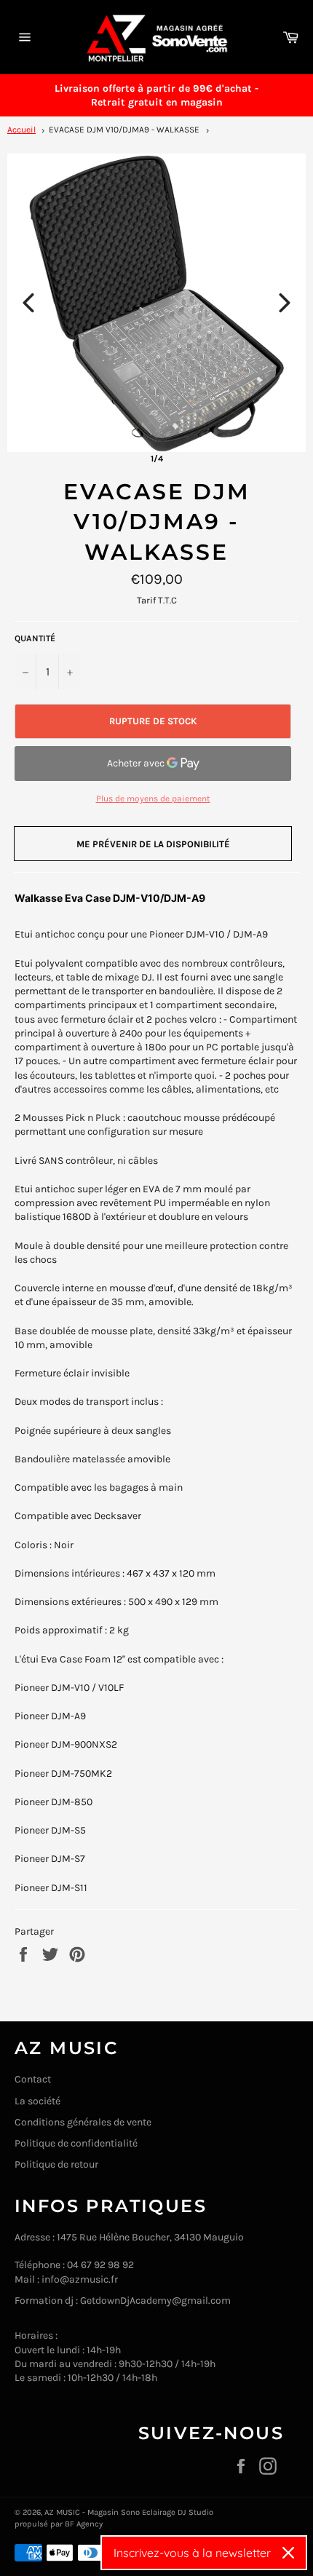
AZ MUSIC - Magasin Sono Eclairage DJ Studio (129, 2512)
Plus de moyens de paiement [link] (153, 798)
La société (37, 2101)
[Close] (288, 2553)
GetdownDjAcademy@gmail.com (155, 2300)
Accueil (21, 130)
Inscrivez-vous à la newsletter (192, 2553)
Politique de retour (56, 2164)
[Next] (285, 303)
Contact (33, 2079)
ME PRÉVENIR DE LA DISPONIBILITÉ (153, 844)
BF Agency (84, 2524)
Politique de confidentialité (76, 2143)
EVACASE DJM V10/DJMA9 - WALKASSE (124, 130)
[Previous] (28, 303)
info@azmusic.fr (80, 2279)
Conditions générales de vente (83, 2122)
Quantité (35, 638)
